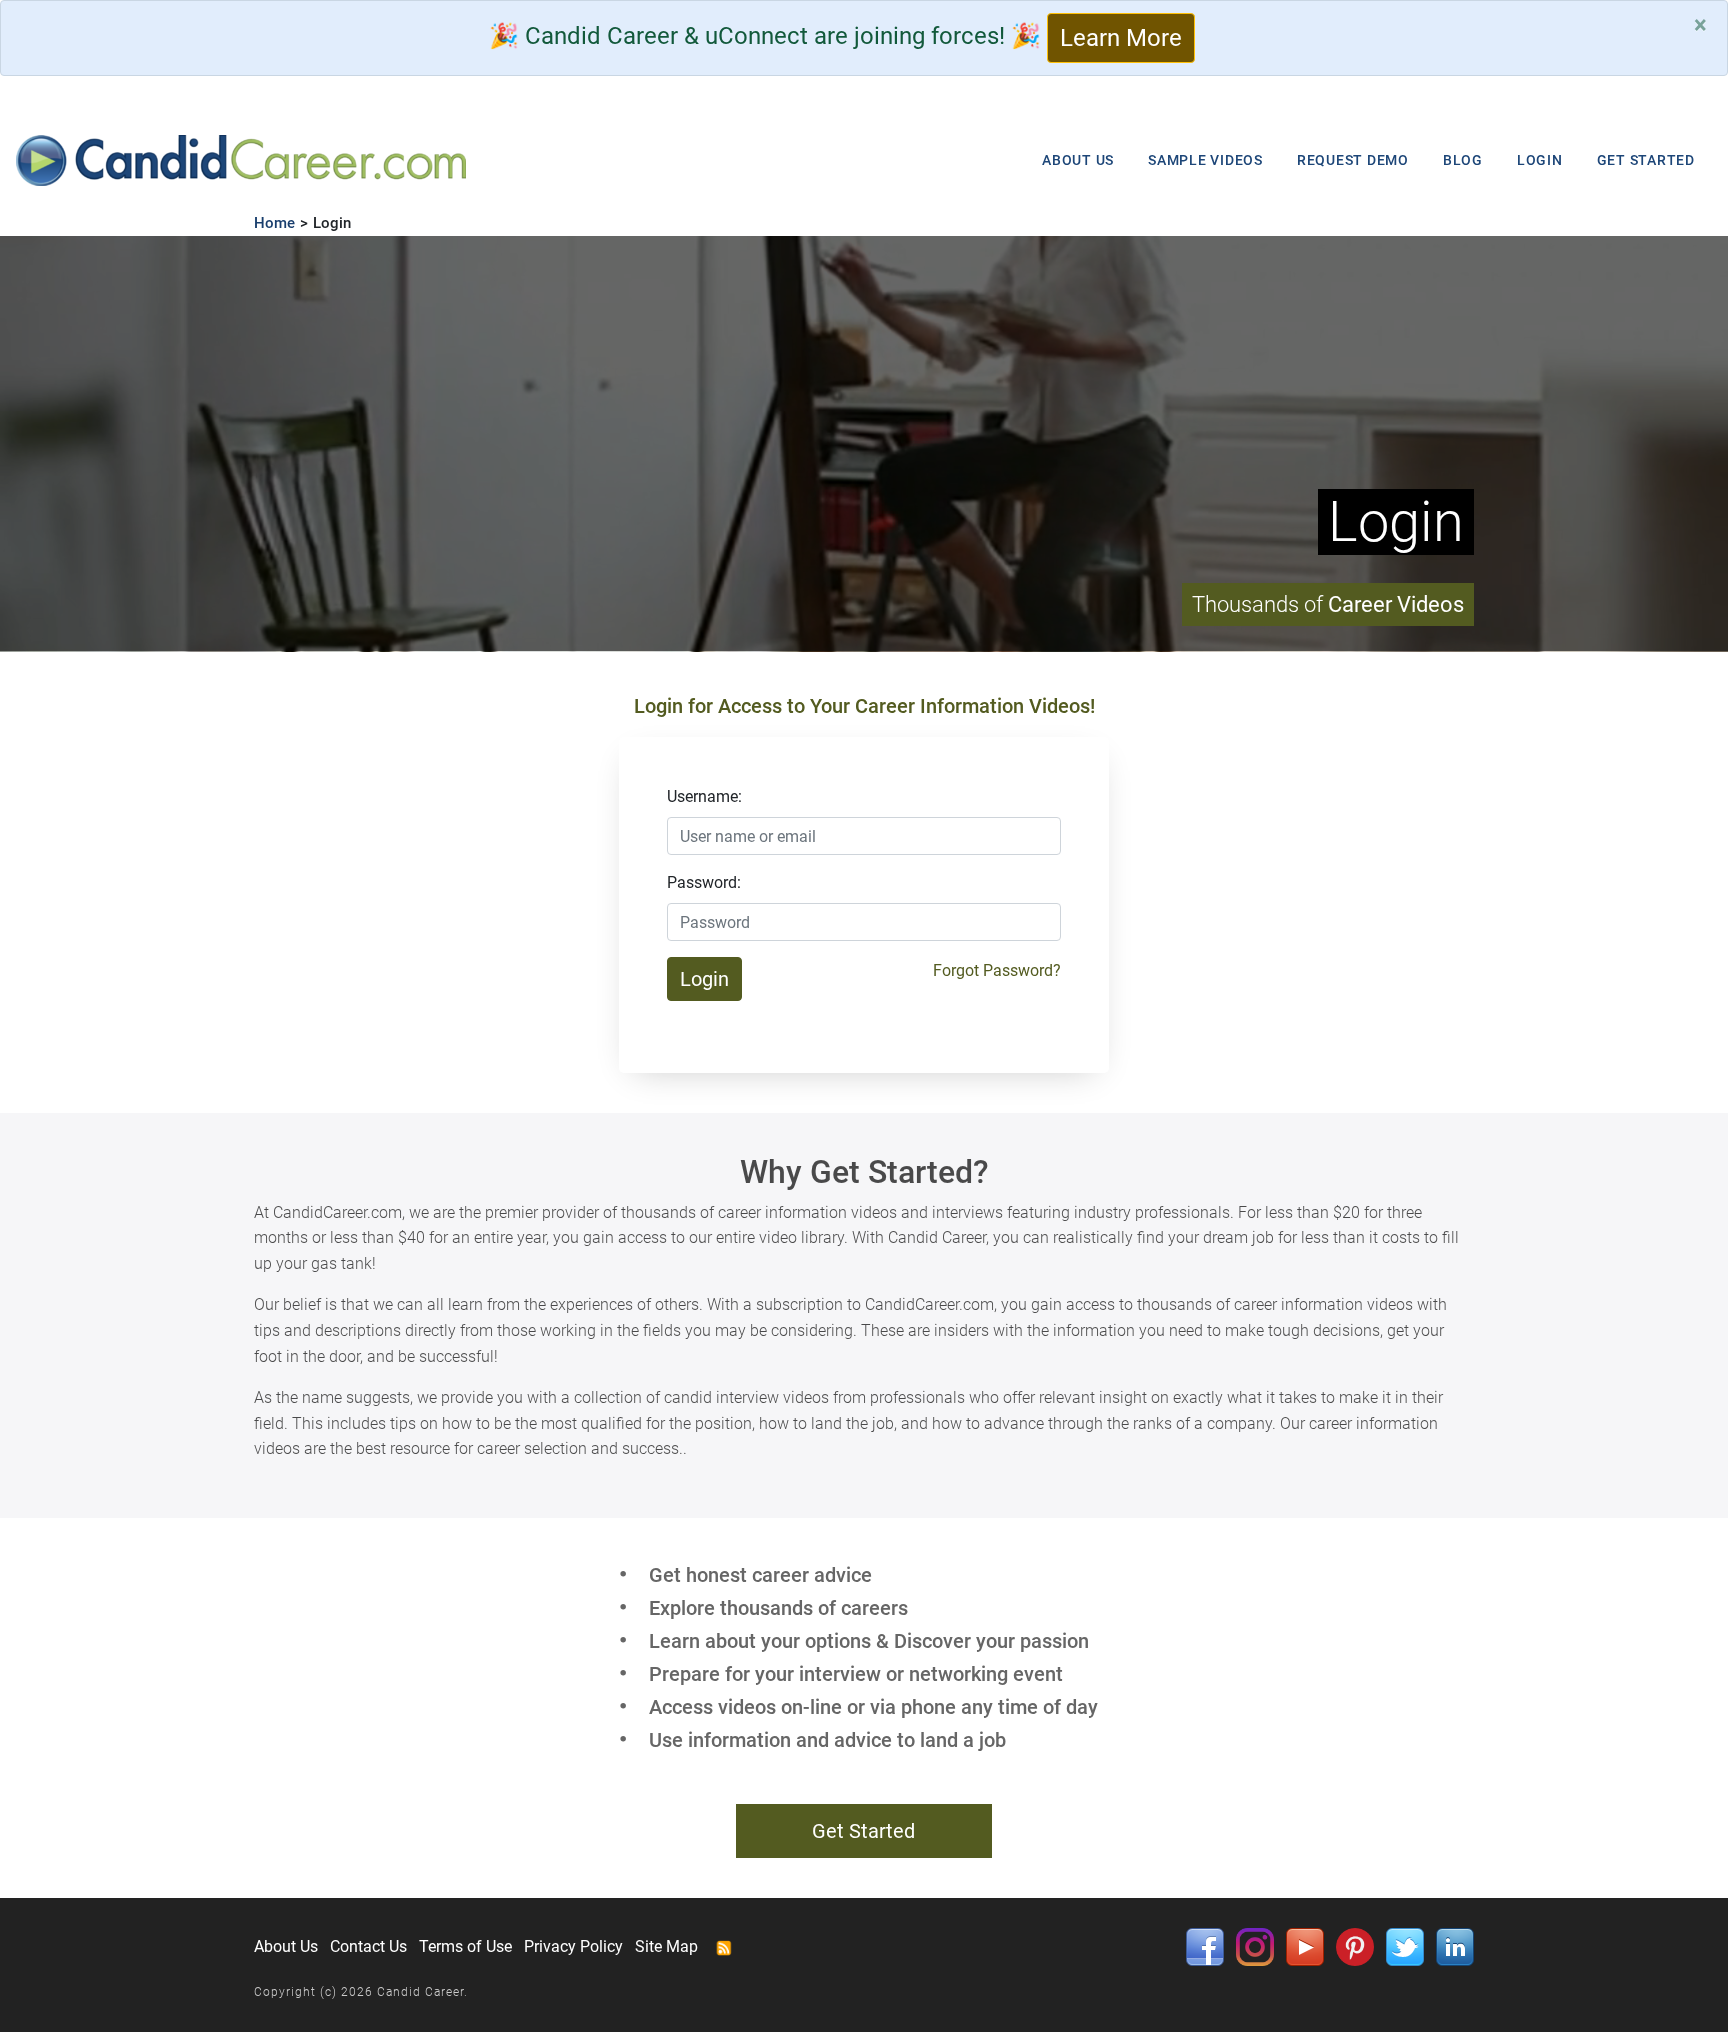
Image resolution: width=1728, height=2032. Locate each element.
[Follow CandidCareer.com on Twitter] (1405, 1945)
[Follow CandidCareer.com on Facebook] (1205, 1945)
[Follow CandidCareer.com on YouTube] (1305, 1945)
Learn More (1121, 38)
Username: (704, 796)
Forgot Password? (997, 970)
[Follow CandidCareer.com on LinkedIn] (1455, 1945)
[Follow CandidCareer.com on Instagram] (1255, 1945)
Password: (704, 882)
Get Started (863, 1831)
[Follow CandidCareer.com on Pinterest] (1355, 1945)
